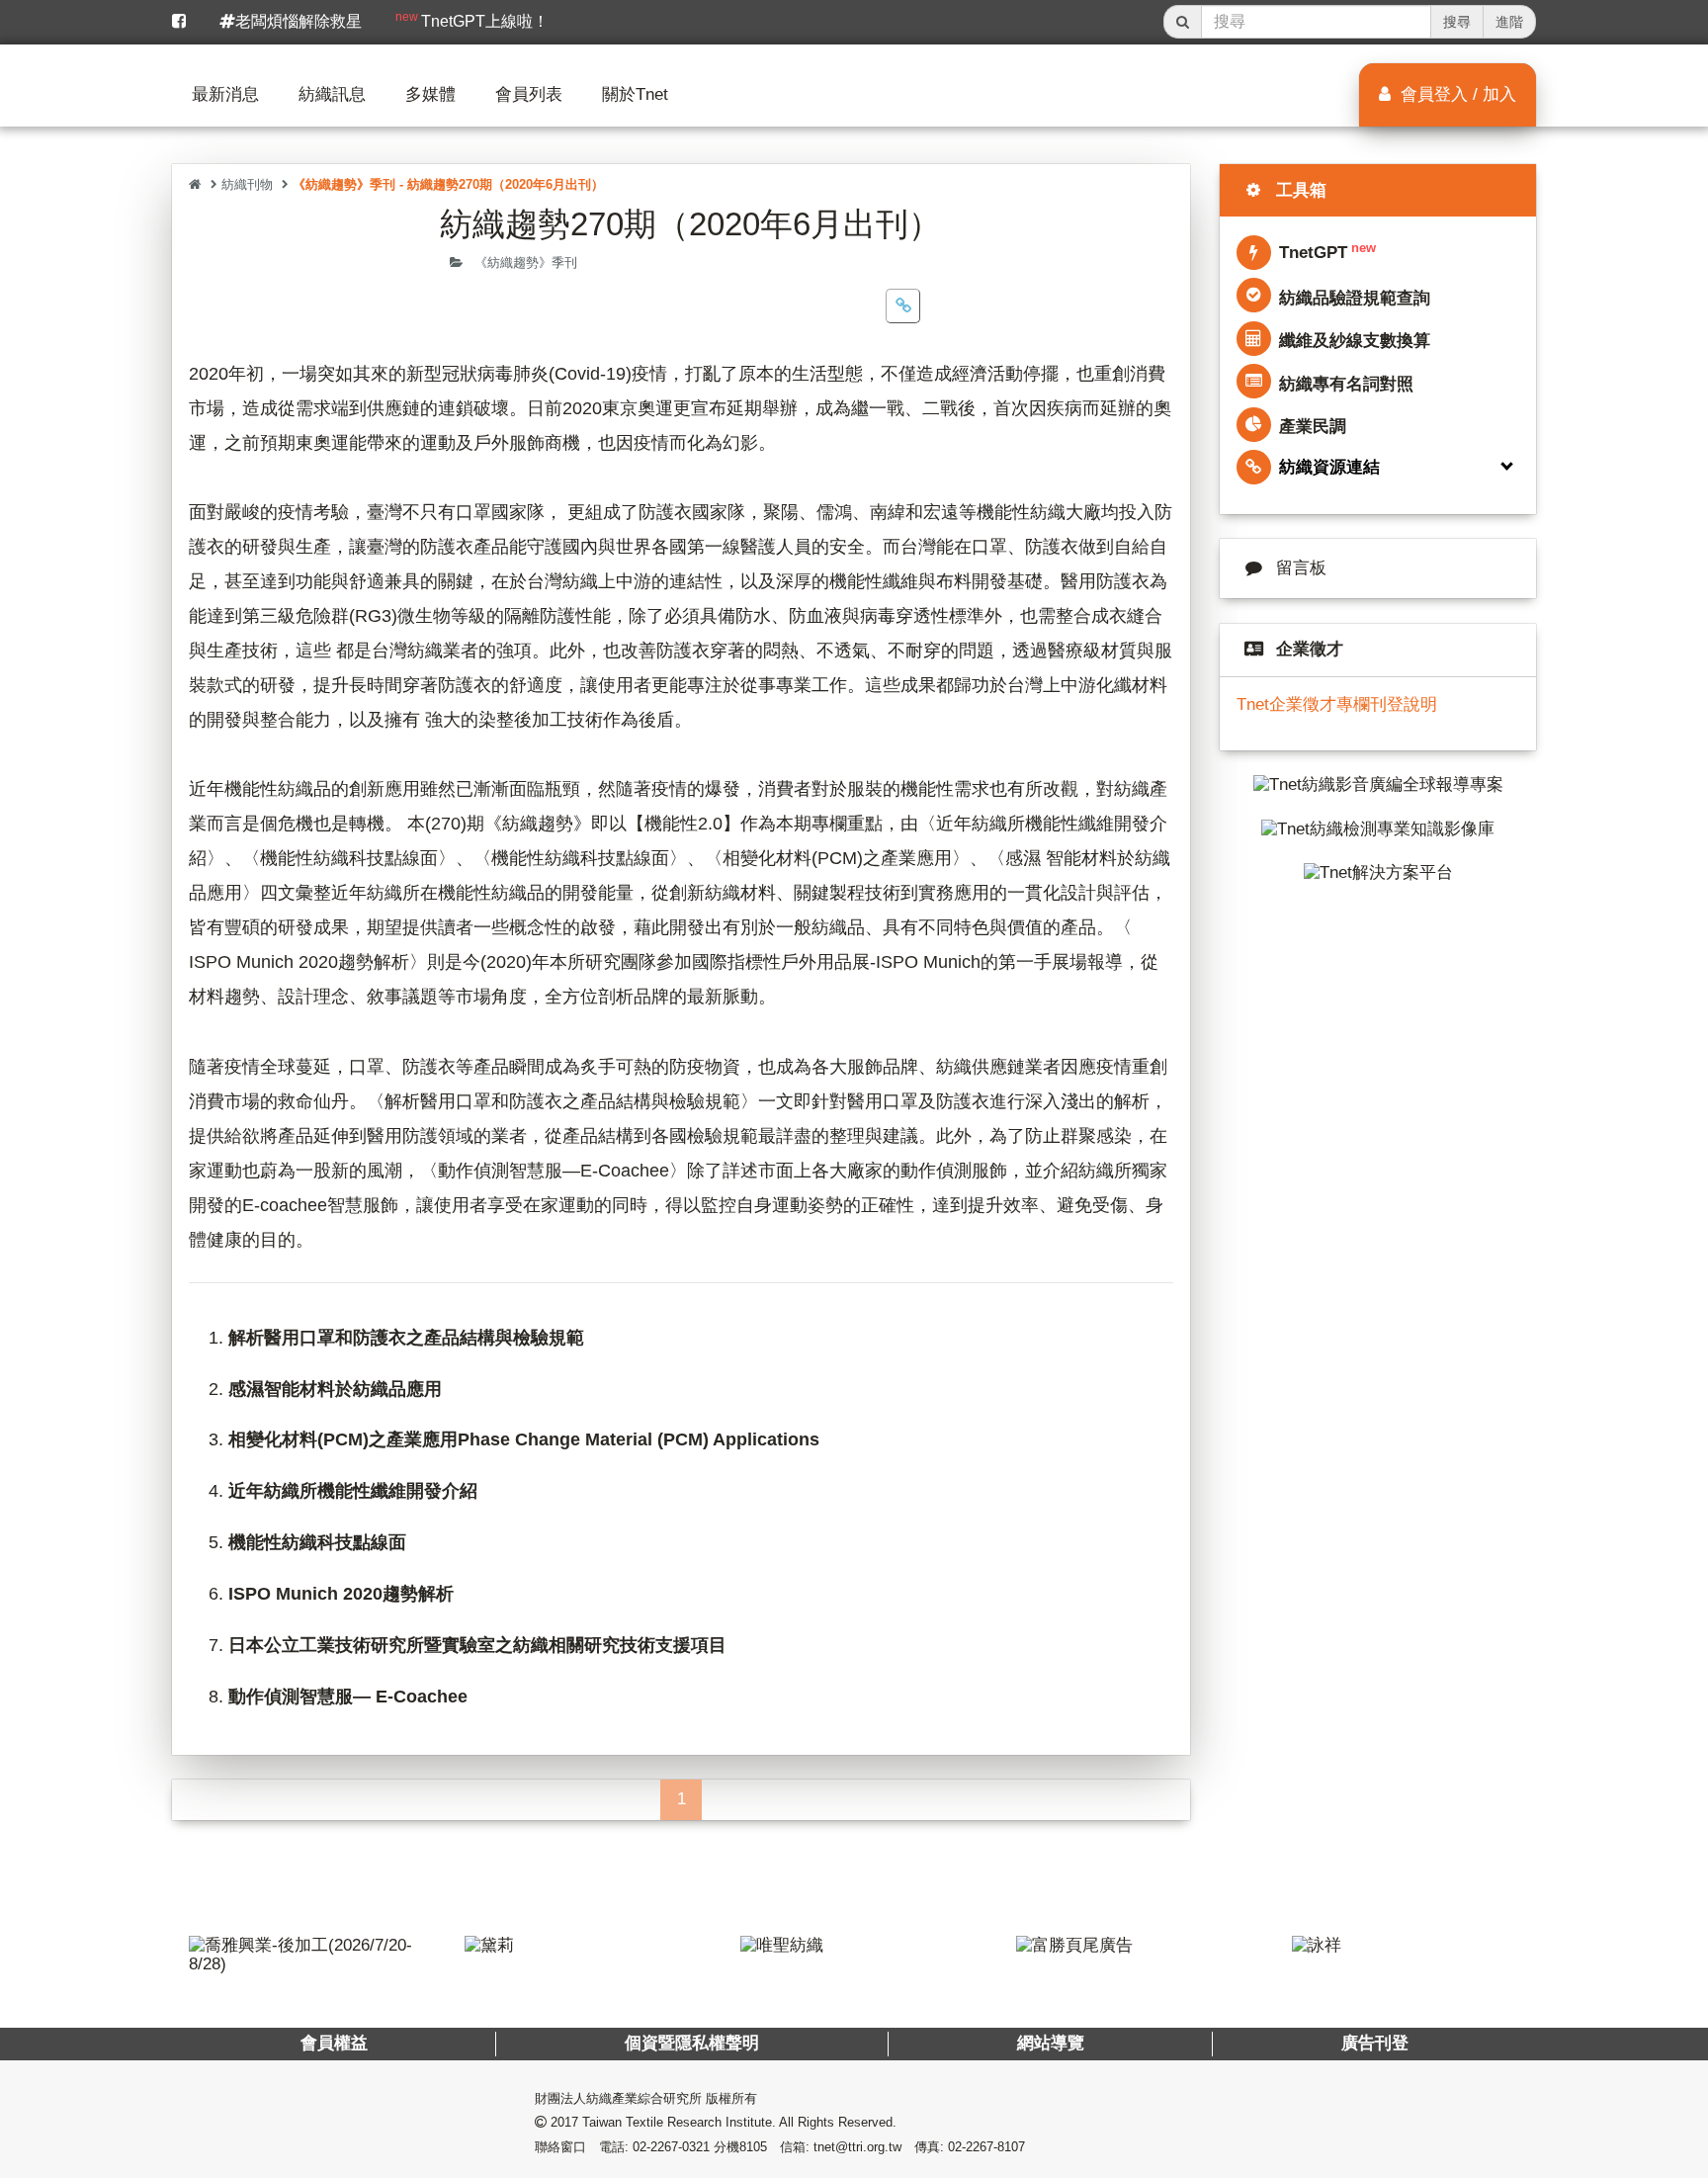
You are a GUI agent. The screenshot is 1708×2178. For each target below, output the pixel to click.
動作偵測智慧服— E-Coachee (348, 1697)
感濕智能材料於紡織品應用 (335, 1389)
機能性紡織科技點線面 (317, 1542)
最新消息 (225, 94)
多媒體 (430, 94)
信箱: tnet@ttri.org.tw (841, 2147)
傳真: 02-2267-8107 (970, 2147)
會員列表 (529, 94)
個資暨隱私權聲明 (692, 2043)
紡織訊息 (332, 94)
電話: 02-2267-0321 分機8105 (683, 2147)
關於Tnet (635, 94)
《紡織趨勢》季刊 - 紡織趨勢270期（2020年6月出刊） (448, 184)
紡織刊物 (247, 184)
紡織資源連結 (1329, 467)
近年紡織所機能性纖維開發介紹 (353, 1491)
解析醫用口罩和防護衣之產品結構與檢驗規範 (406, 1338)
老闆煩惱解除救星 (299, 21)
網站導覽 (1050, 2043)
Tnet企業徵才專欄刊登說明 (1337, 704)
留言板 (1301, 568)
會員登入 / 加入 (1456, 94)
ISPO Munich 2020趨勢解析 (341, 1594)
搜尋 (1457, 22)
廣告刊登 (1374, 2043)
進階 (1509, 22)
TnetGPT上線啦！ (472, 20)
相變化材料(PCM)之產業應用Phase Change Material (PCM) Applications (524, 1439)
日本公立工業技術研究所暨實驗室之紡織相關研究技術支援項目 (477, 1645)
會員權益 (334, 2043)
